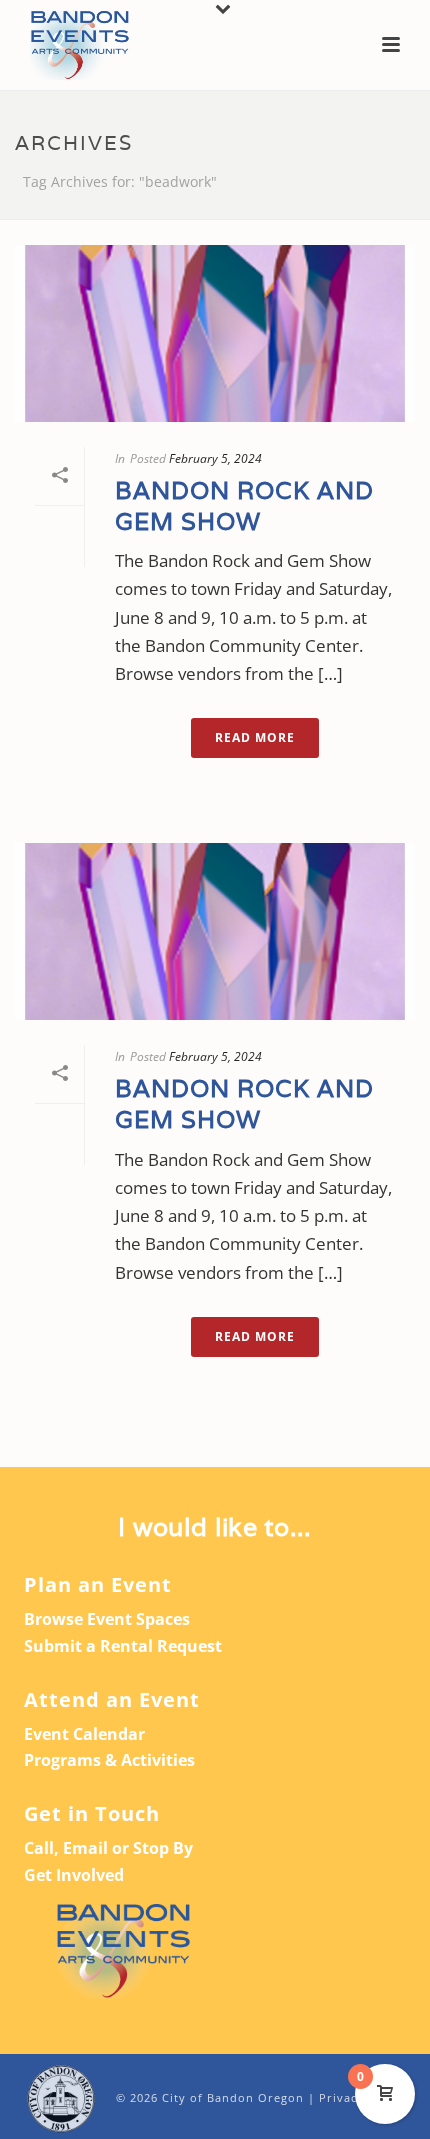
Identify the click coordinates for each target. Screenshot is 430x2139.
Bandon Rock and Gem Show (244, 506)
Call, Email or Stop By (108, 1848)
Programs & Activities (109, 1760)
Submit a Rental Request (123, 1646)
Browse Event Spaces (107, 1619)
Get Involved (74, 1875)
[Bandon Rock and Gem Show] (215, 333)
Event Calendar (84, 1734)
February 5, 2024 (215, 458)
